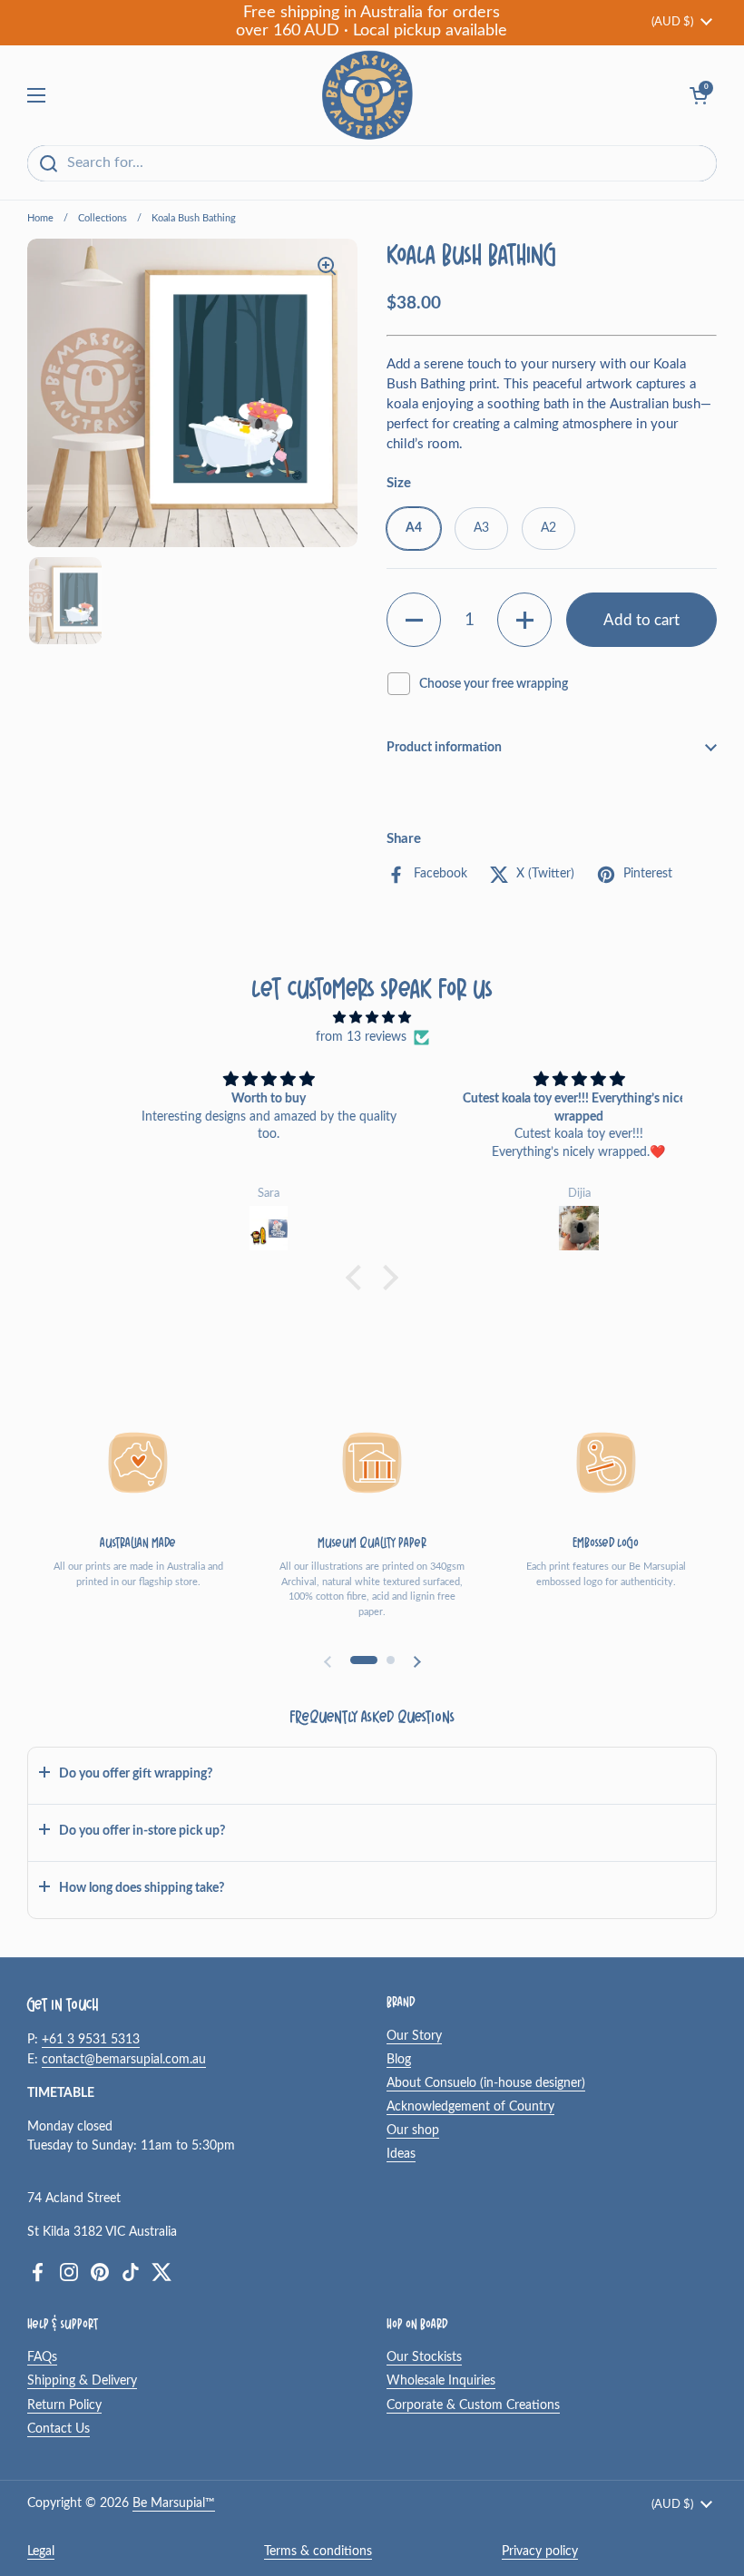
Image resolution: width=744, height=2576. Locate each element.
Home (40, 218)
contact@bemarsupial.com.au (124, 2060)
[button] (414, 620)
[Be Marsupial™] (367, 95)
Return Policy (64, 2405)
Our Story (414, 2036)
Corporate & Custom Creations (473, 2405)
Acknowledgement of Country (470, 2107)
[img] (372, 1018)
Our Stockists (424, 2357)
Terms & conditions (318, 2552)
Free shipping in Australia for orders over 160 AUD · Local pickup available (372, 22)
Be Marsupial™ (174, 2503)
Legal (41, 2552)
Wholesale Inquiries (441, 2381)
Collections (103, 218)
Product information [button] (444, 748)
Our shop (413, 2130)
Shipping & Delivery (82, 2381)
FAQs (42, 2357)
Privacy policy (540, 2552)
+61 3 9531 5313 (91, 2040)
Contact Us (59, 2429)
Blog (399, 2060)
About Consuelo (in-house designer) (486, 2083)
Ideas (401, 2154)
